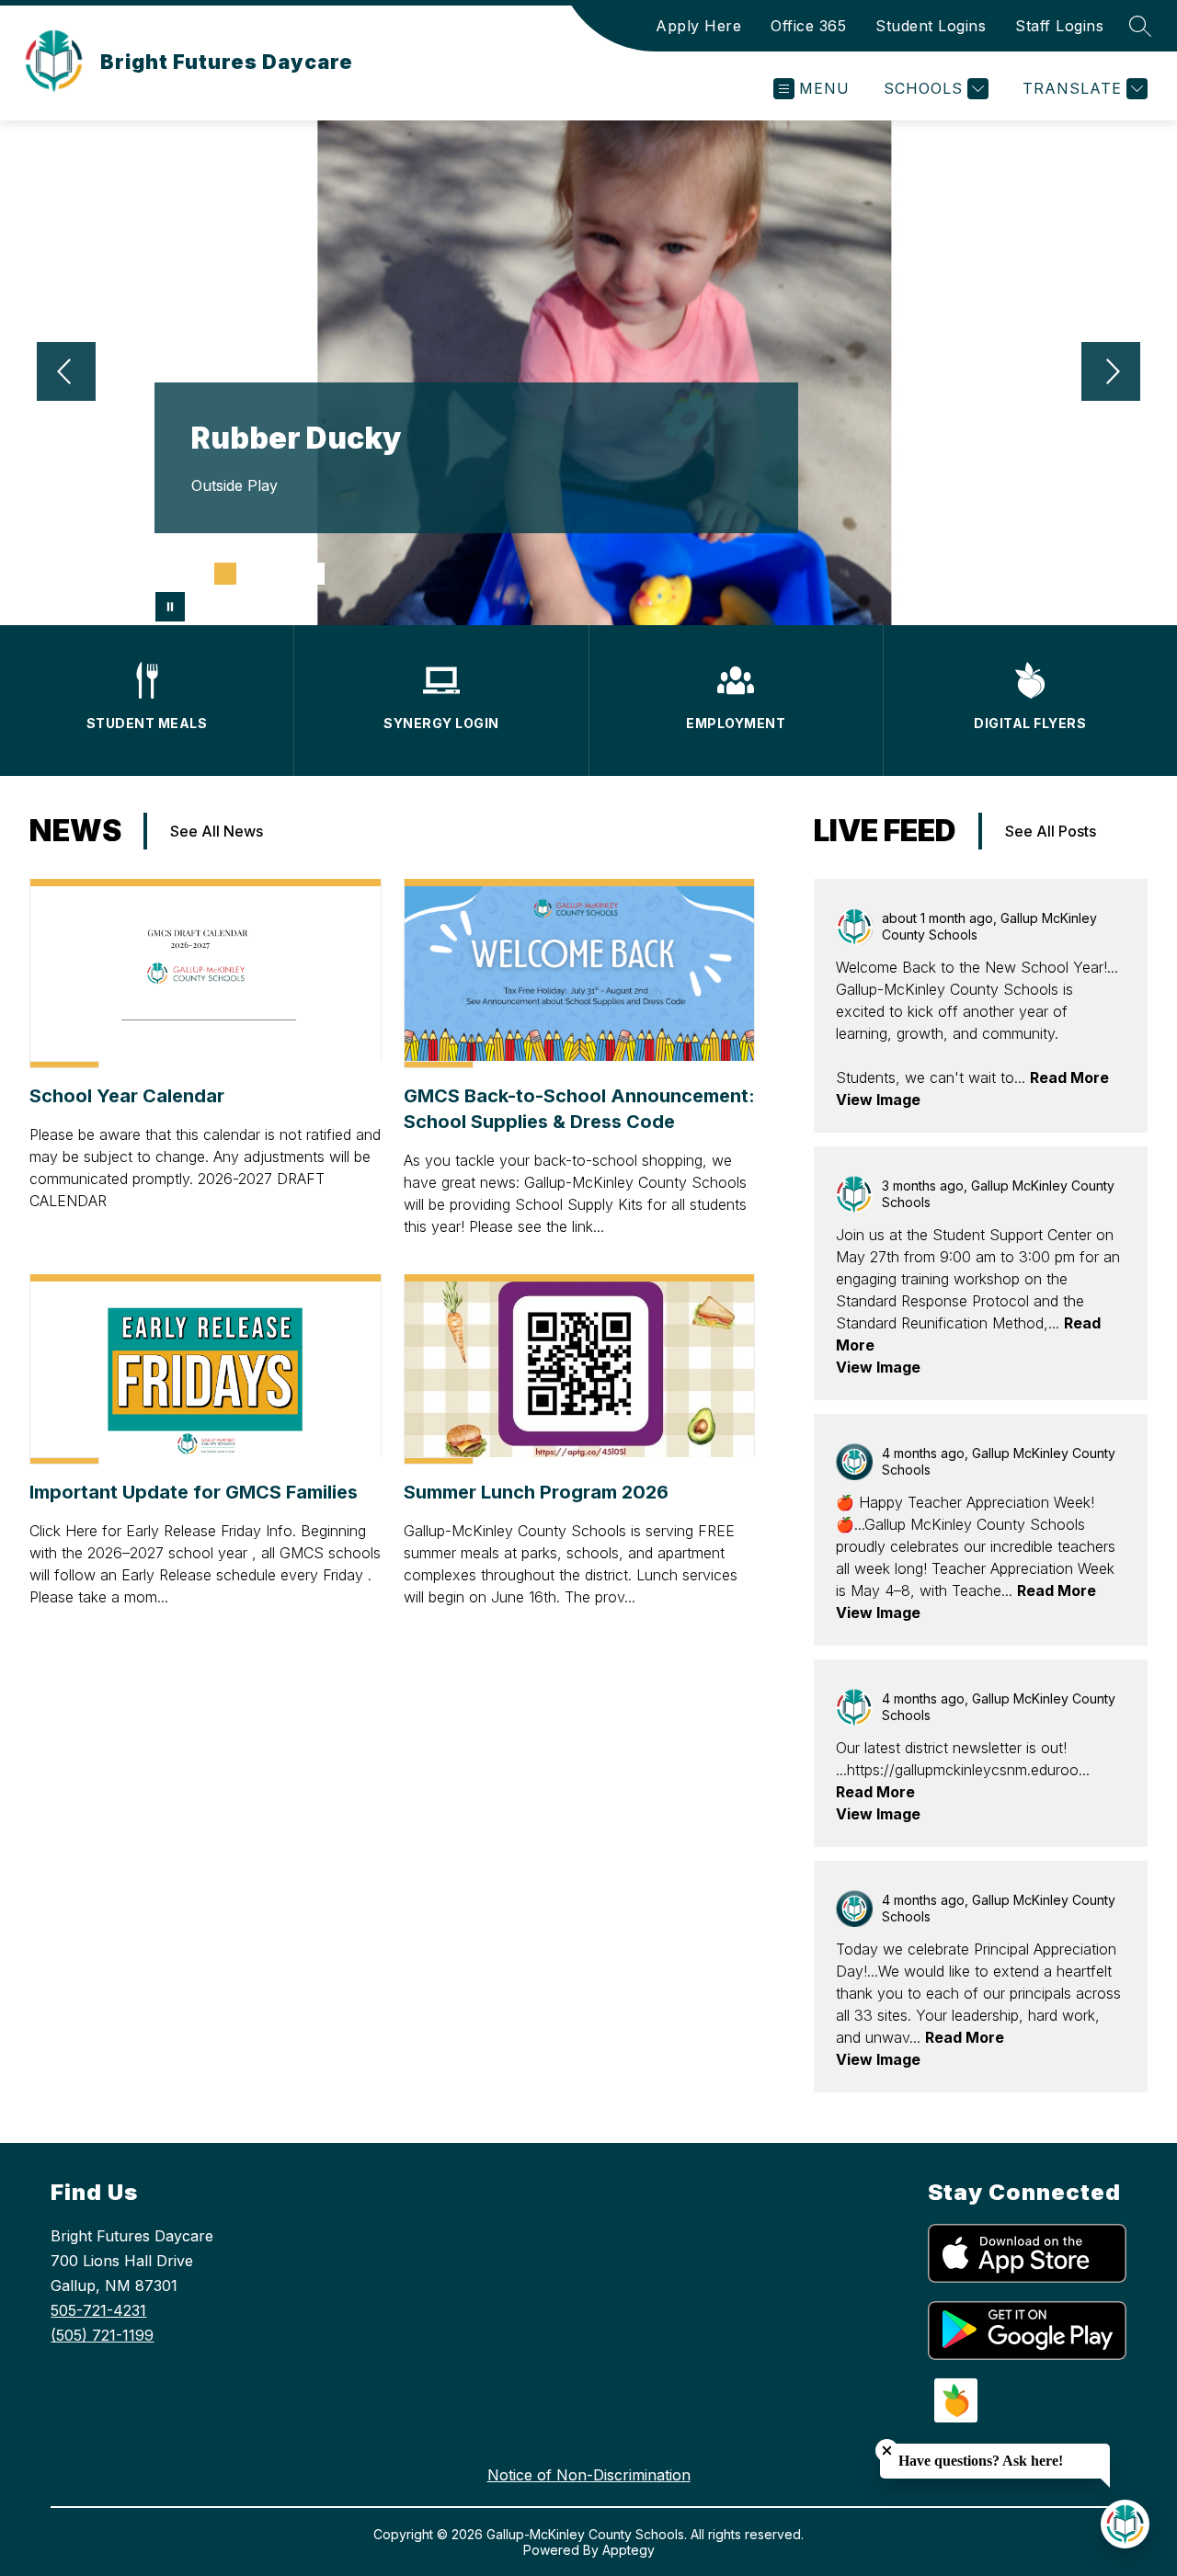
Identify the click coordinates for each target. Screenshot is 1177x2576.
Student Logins (931, 26)
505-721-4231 (98, 2310)
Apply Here (698, 26)
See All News (217, 831)
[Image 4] (255, 574)
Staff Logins (1059, 26)
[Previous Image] (66, 373)
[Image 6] (314, 574)
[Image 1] (166, 574)
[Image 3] (225, 574)
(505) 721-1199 (102, 2335)
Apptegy (628, 2550)
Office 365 (808, 26)
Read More (1069, 1077)
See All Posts (1051, 831)
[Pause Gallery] (170, 607)
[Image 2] (196, 574)
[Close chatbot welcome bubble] (887, 2451)
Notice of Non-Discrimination (589, 2475)
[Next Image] (1111, 373)
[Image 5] (284, 574)
